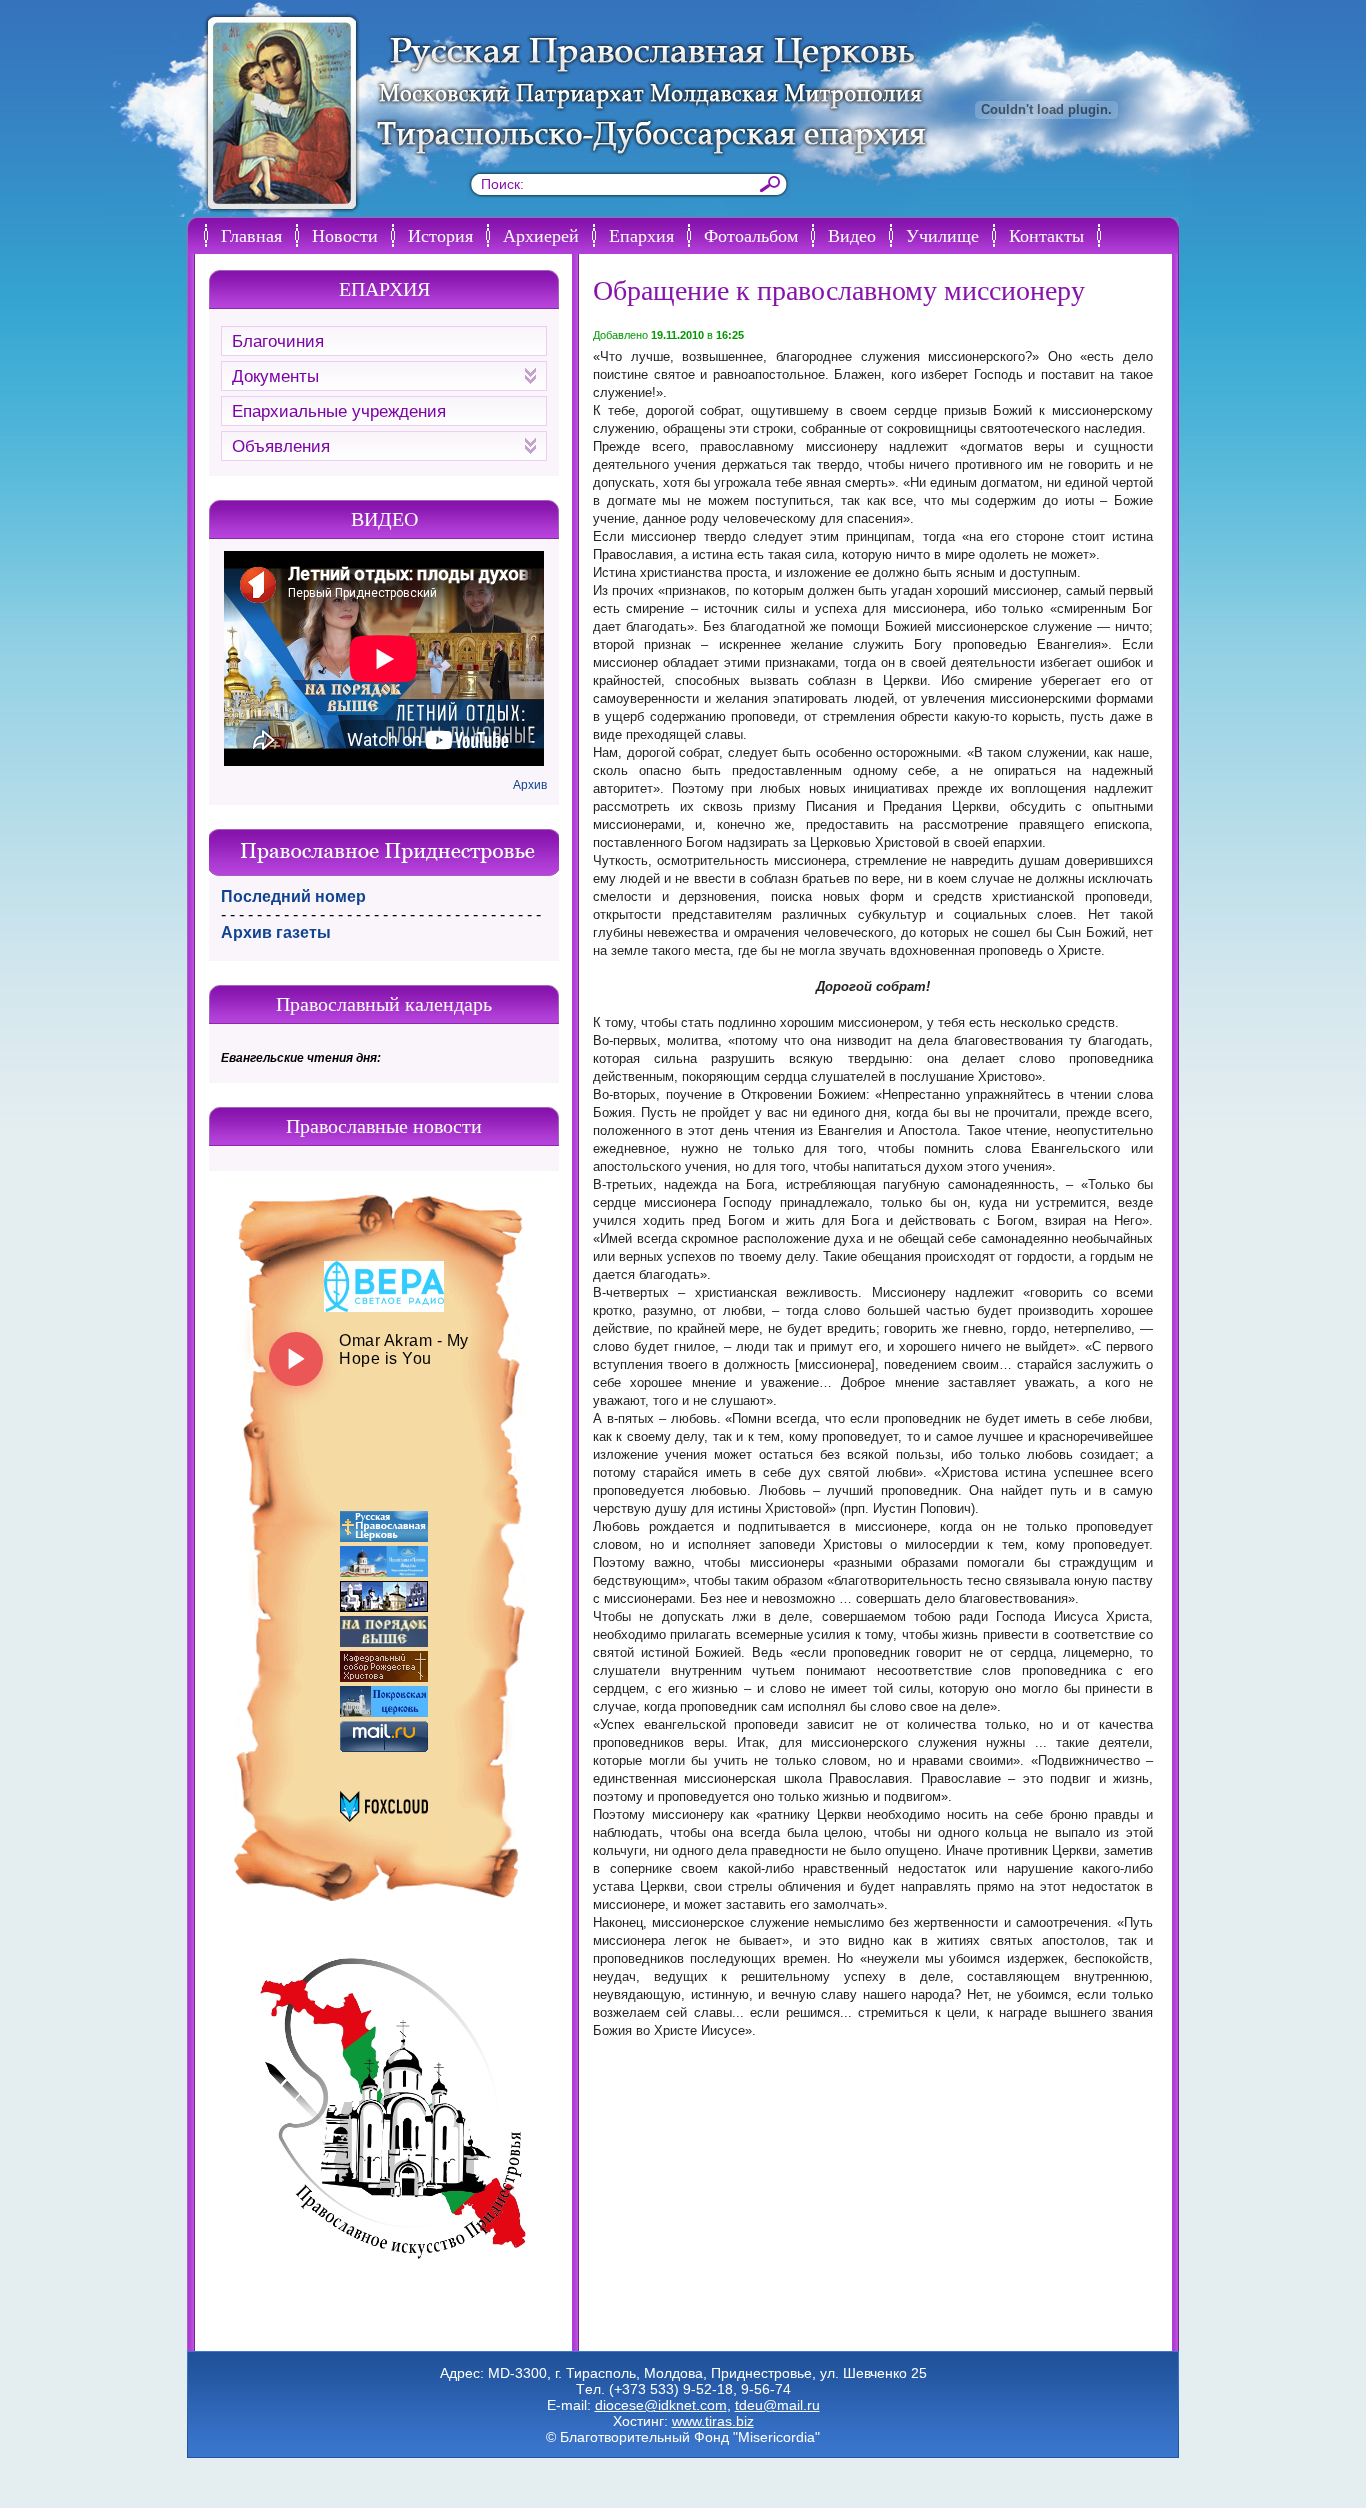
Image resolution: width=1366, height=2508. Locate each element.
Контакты (1046, 235)
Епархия (641, 235)
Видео (852, 235)
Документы (275, 376)
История (440, 235)
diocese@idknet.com (661, 2405)
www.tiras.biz (713, 2421)
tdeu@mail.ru (777, 2405)
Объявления (281, 446)
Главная (251, 235)
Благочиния (278, 341)
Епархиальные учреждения (339, 411)
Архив (530, 785)
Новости (345, 235)
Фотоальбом (751, 235)
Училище (942, 235)
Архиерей (541, 235)
